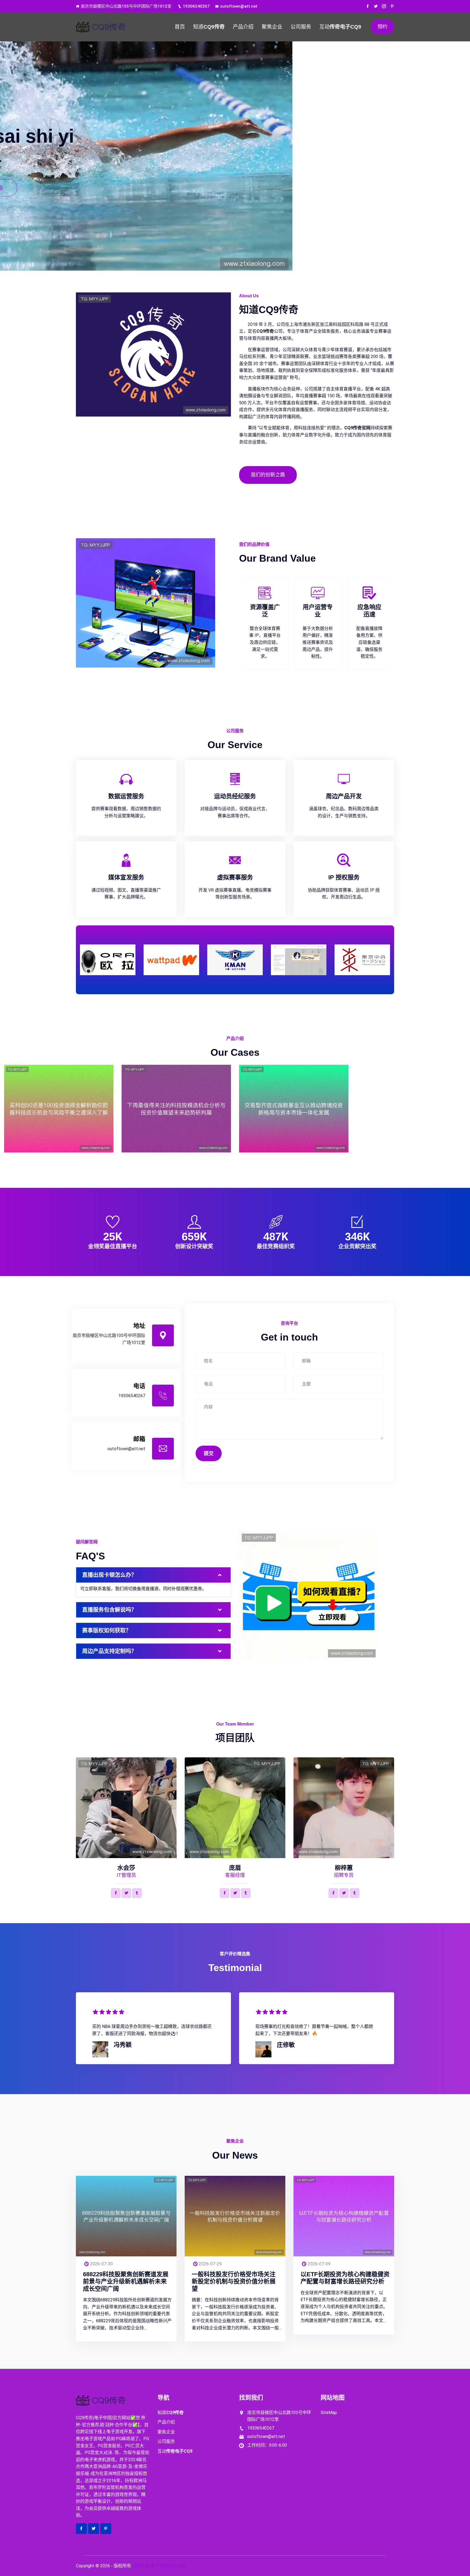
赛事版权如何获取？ (107, 1630)
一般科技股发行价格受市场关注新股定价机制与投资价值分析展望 (234, 2281)
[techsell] (113, 27)
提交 (209, 1453)
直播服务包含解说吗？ (109, 1610)
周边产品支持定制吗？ (109, 1651)
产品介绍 (243, 27)
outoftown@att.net (239, 6)
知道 (209, 27)
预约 (382, 27)
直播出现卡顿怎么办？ (109, 1575)
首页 (180, 27)
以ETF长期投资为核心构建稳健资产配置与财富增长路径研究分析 (345, 2278)
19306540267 (196, 6)
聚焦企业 (272, 27)
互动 (340, 27)
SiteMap (329, 2413)
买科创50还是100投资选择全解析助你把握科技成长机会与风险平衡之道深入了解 (59, 1117)
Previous (79, 958)
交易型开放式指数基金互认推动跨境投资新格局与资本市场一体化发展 (294, 1117)
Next (391, 958)
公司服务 (301, 27)
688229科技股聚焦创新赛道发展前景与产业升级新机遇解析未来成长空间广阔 (126, 2281)
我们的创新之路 (268, 475)
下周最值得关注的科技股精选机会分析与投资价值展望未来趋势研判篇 (176, 1117)
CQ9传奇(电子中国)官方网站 (159, 2566)
